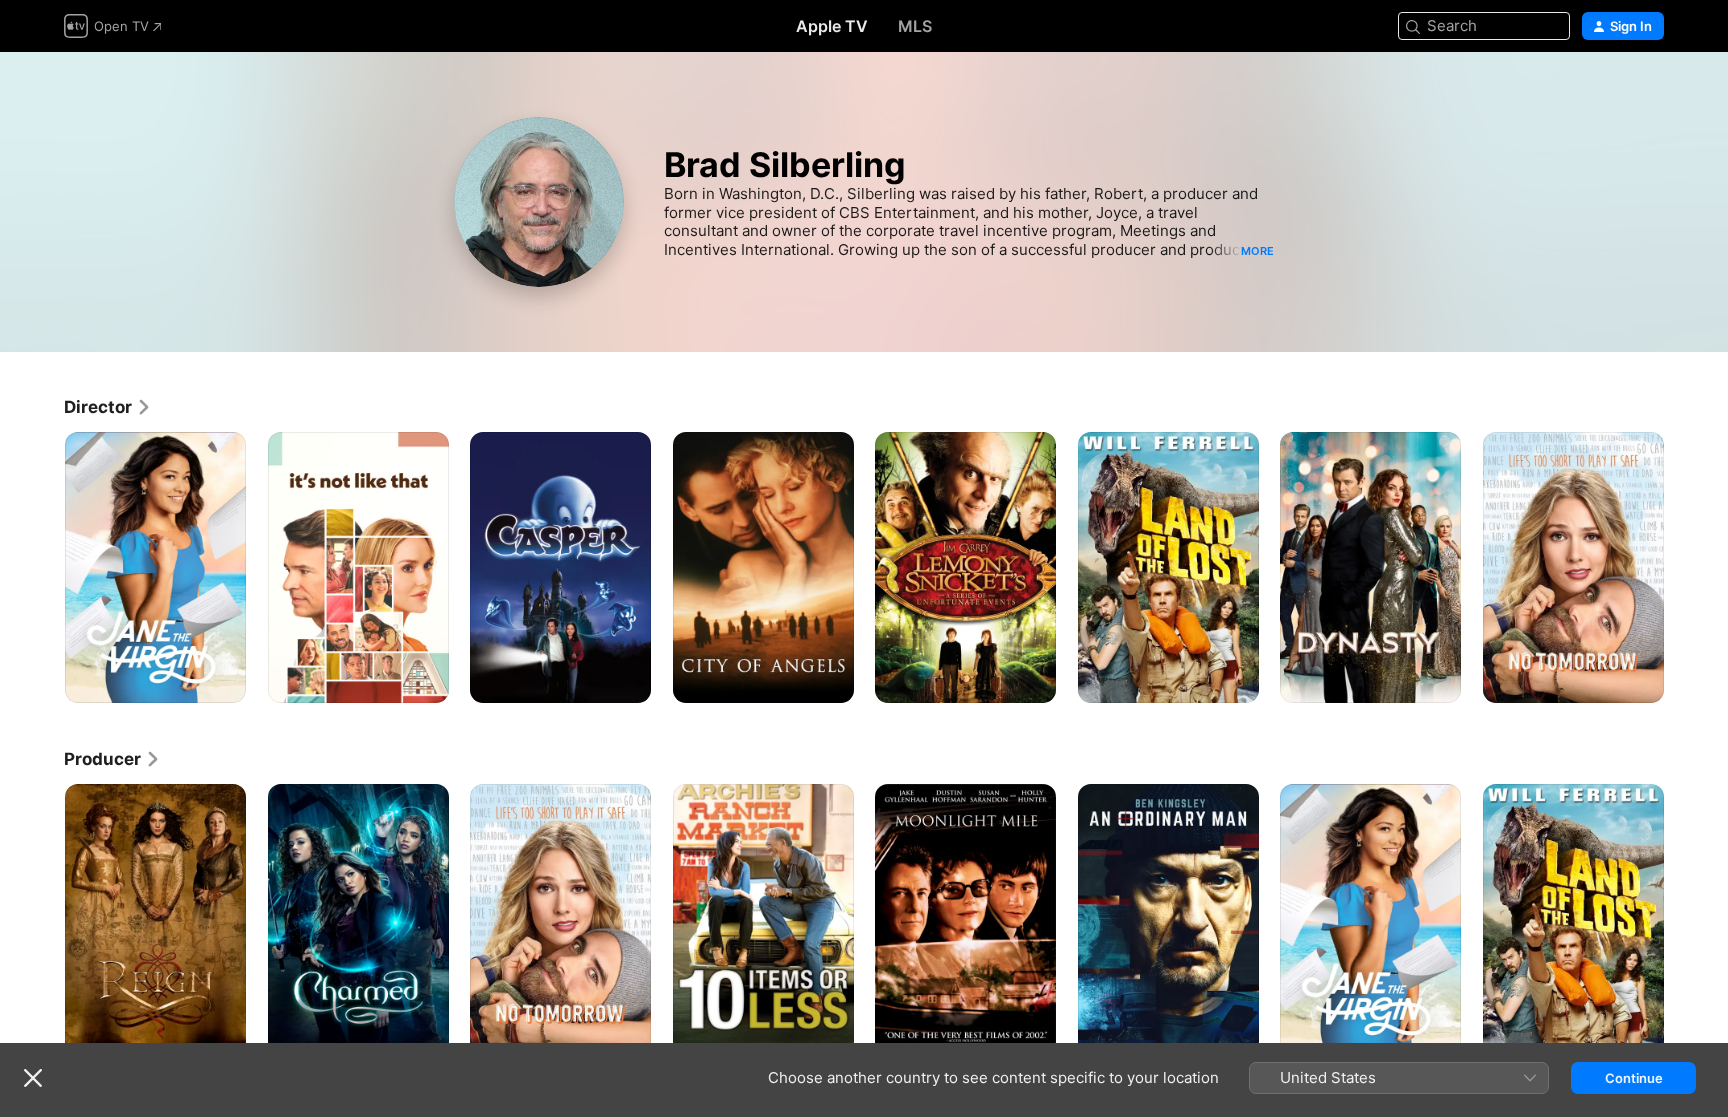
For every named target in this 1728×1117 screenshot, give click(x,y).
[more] (223, 680)
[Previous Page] (44, 568)
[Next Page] (1684, 568)
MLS (915, 26)
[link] (108, 407)
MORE (1257, 251)
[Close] (33, 1078)
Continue (1634, 1078)
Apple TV (832, 26)
